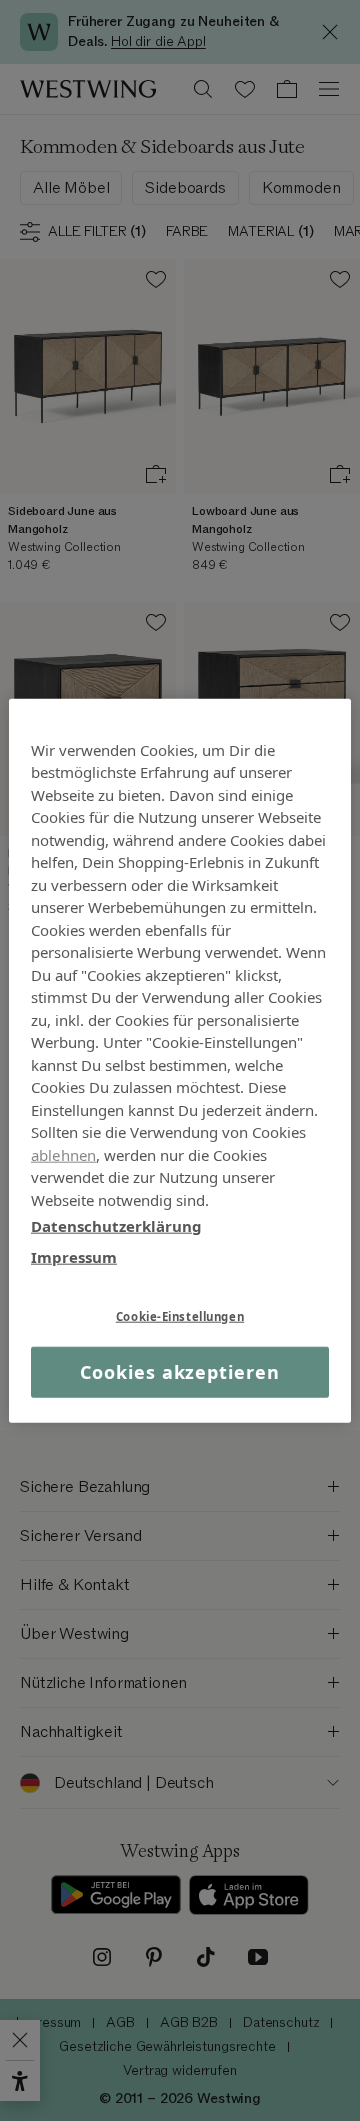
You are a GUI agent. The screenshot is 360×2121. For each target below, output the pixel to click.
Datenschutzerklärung (116, 1226)
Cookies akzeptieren (179, 1372)
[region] (180, 1060)
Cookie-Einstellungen (180, 1316)
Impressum (74, 1256)
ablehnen (63, 1154)
